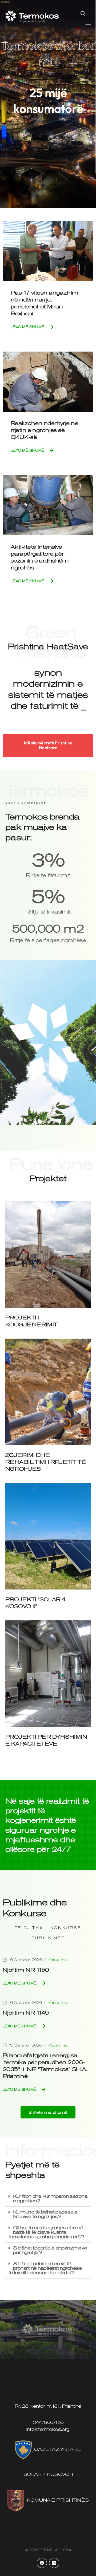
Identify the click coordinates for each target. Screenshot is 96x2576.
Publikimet (48, 1938)
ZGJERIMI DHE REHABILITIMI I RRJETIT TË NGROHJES (45, 1462)
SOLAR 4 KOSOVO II (48, 2474)
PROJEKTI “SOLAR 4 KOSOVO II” (35, 1603)
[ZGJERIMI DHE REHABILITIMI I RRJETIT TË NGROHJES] (48, 1391)
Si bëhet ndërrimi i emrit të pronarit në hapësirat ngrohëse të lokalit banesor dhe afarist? (45, 2268)
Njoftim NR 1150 (26, 1970)
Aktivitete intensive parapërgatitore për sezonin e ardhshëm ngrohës (40, 557)
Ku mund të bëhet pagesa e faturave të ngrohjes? (45, 2214)
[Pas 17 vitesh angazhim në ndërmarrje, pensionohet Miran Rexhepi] (48, 251)
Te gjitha (29, 1928)
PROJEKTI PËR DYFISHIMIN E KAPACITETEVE (46, 1740)
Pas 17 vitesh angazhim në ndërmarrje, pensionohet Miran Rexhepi (45, 303)
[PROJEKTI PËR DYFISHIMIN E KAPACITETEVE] (48, 1673)
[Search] (83, 13)
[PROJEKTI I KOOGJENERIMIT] (48, 1254)
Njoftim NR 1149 (26, 2013)
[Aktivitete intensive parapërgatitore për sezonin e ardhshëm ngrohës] (48, 505)
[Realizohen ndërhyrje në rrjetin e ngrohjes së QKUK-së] (48, 381)
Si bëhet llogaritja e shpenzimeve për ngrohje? (50, 2250)
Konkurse (66, 1928)
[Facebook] (42, 2563)
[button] (87, 25)
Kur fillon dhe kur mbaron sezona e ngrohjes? (50, 2198)
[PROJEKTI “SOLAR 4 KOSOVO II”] (48, 1536)
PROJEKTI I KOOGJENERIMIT (31, 1321)
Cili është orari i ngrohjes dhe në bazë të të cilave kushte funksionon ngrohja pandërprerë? (46, 2232)
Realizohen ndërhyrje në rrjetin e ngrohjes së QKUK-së (44, 430)
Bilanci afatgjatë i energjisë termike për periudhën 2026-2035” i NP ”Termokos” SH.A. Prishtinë (45, 2066)
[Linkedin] (54, 2563)
